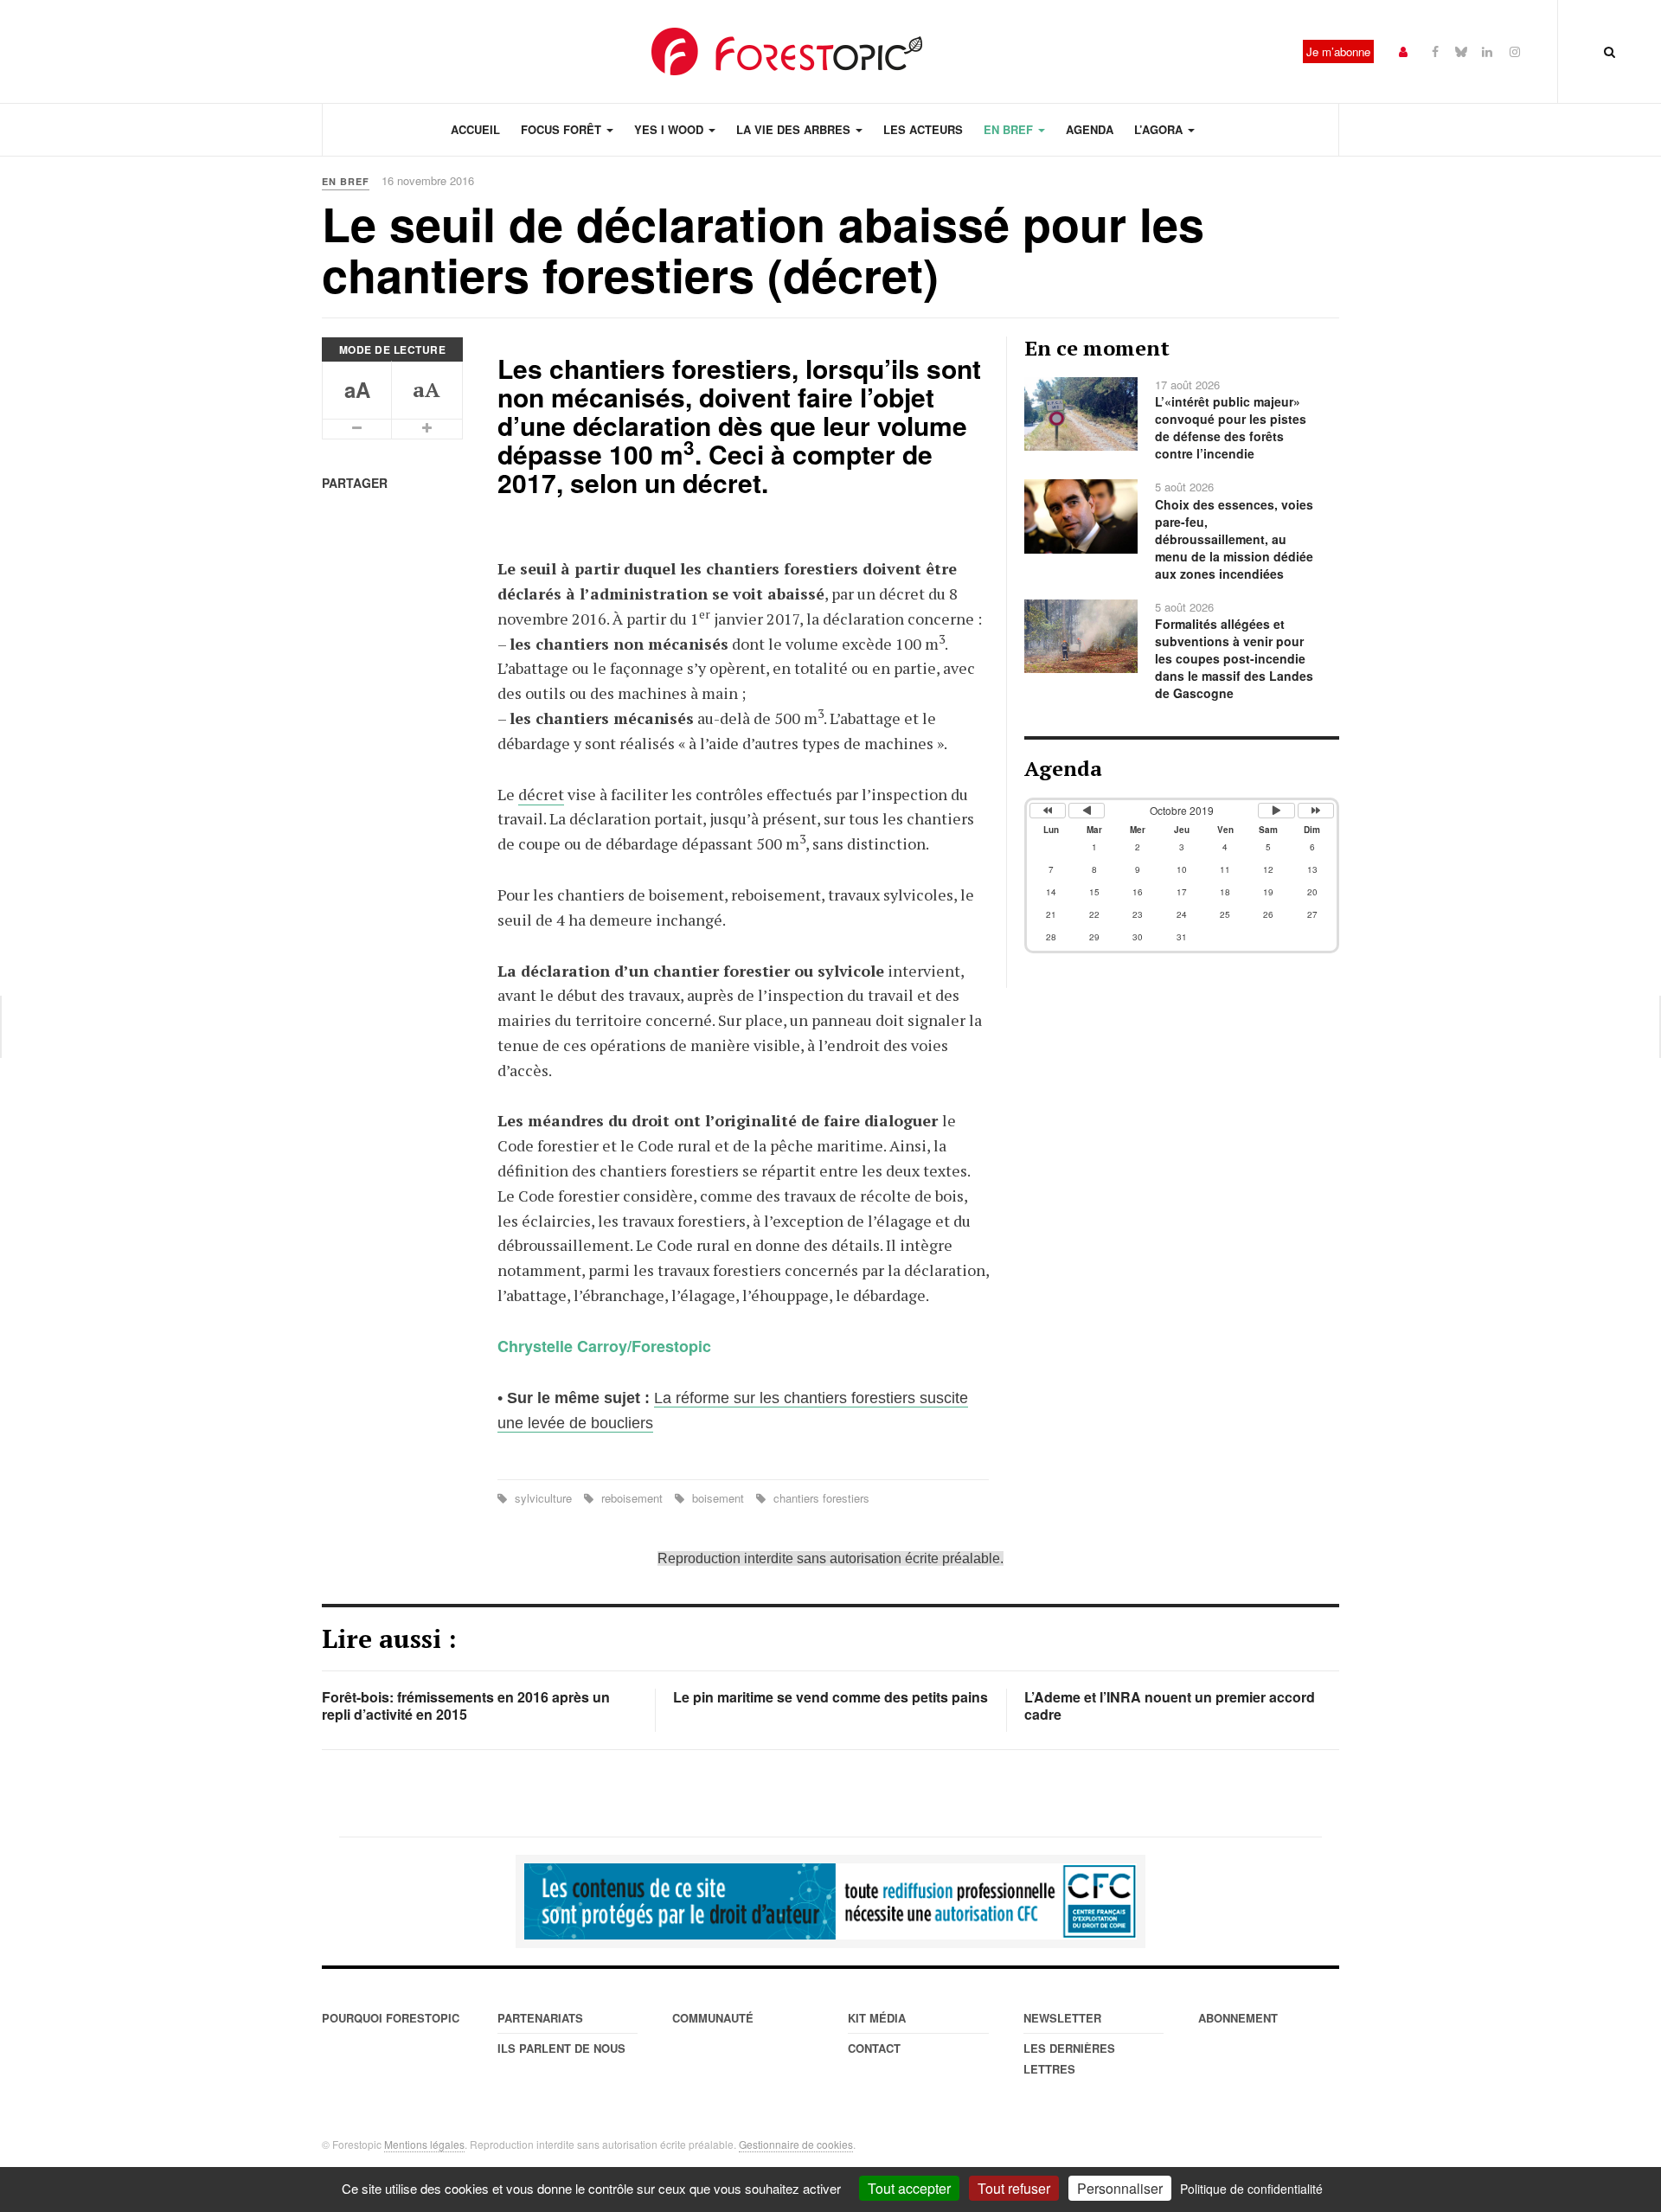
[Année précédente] (1048, 811)
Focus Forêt (563, 129)
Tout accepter (909, 2188)
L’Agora (1160, 129)
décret (541, 794)
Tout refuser (1014, 2188)
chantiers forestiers (820, 1498)
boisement (718, 1498)
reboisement (632, 1498)
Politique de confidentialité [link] (1251, 2189)
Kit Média (877, 2018)
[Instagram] (1515, 51)
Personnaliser (1120, 2188)
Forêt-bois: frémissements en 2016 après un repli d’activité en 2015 (466, 1705)
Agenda (1090, 129)
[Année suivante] (1316, 811)
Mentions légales (424, 2144)
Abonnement (1238, 2018)
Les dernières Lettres (1069, 2058)
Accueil (475, 129)
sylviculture (543, 1498)
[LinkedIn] (1487, 51)
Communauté (713, 2018)
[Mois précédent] (1087, 811)
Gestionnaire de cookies (796, 2144)
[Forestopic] (787, 51)
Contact (874, 2048)
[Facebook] (1435, 51)
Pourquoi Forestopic (391, 2018)
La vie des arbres (795, 129)
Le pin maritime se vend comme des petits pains (830, 1697)
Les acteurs (923, 129)
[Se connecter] (1403, 51)
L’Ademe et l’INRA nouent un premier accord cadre (1170, 1705)
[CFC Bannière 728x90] (830, 1901)
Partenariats (540, 2018)
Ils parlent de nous (561, 2048)
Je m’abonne (1338, 51)
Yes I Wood (670, 129)
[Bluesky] (1461, 51)
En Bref (1010, 129)
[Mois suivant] (1276, 811)
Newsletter (1062, 2018)
